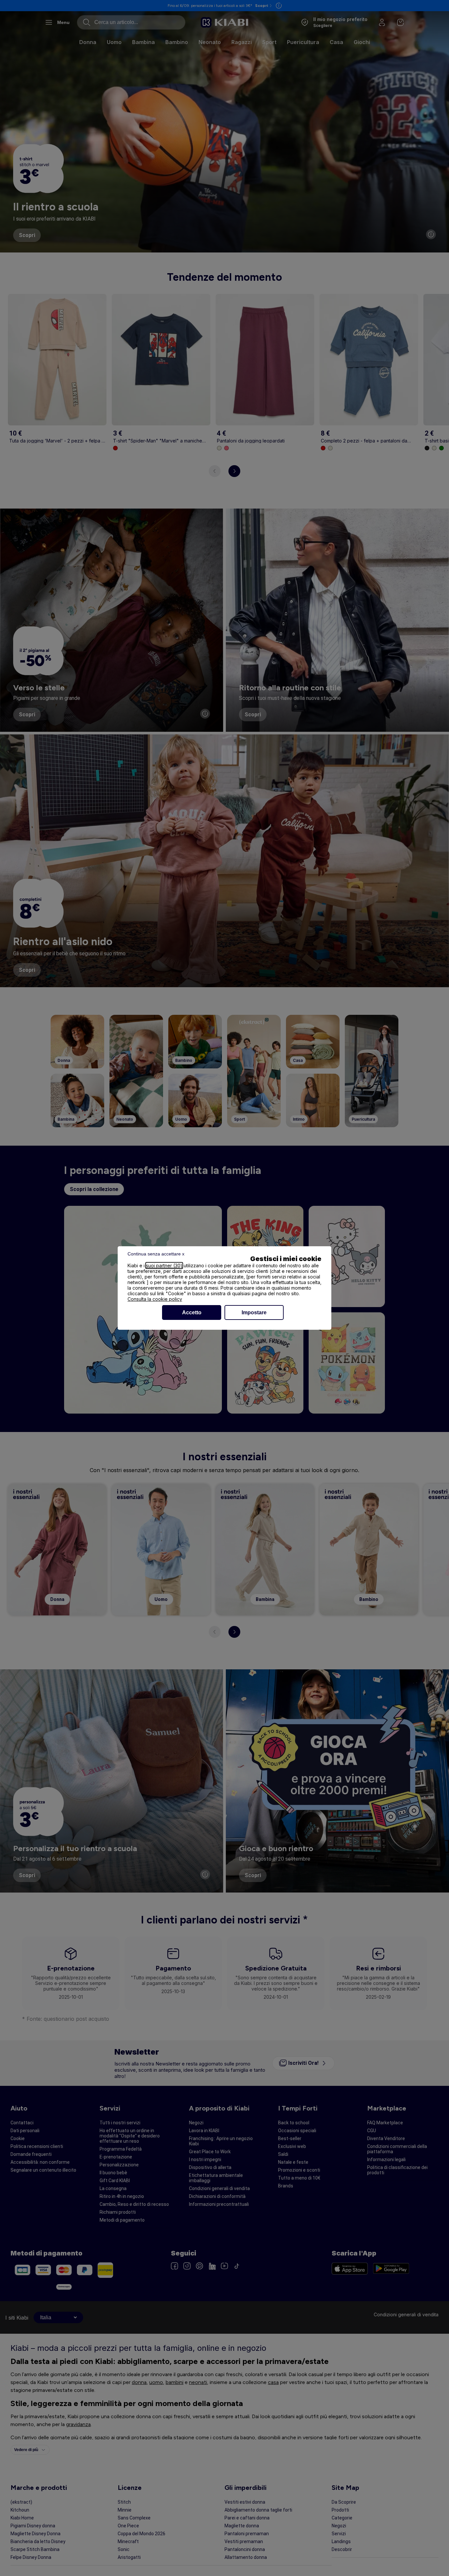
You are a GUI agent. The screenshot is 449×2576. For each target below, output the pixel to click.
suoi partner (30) (164, 1265)
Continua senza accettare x (156, 1254)
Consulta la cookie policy (155, 1299)
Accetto (192, 1312)
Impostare (254, 1312)
